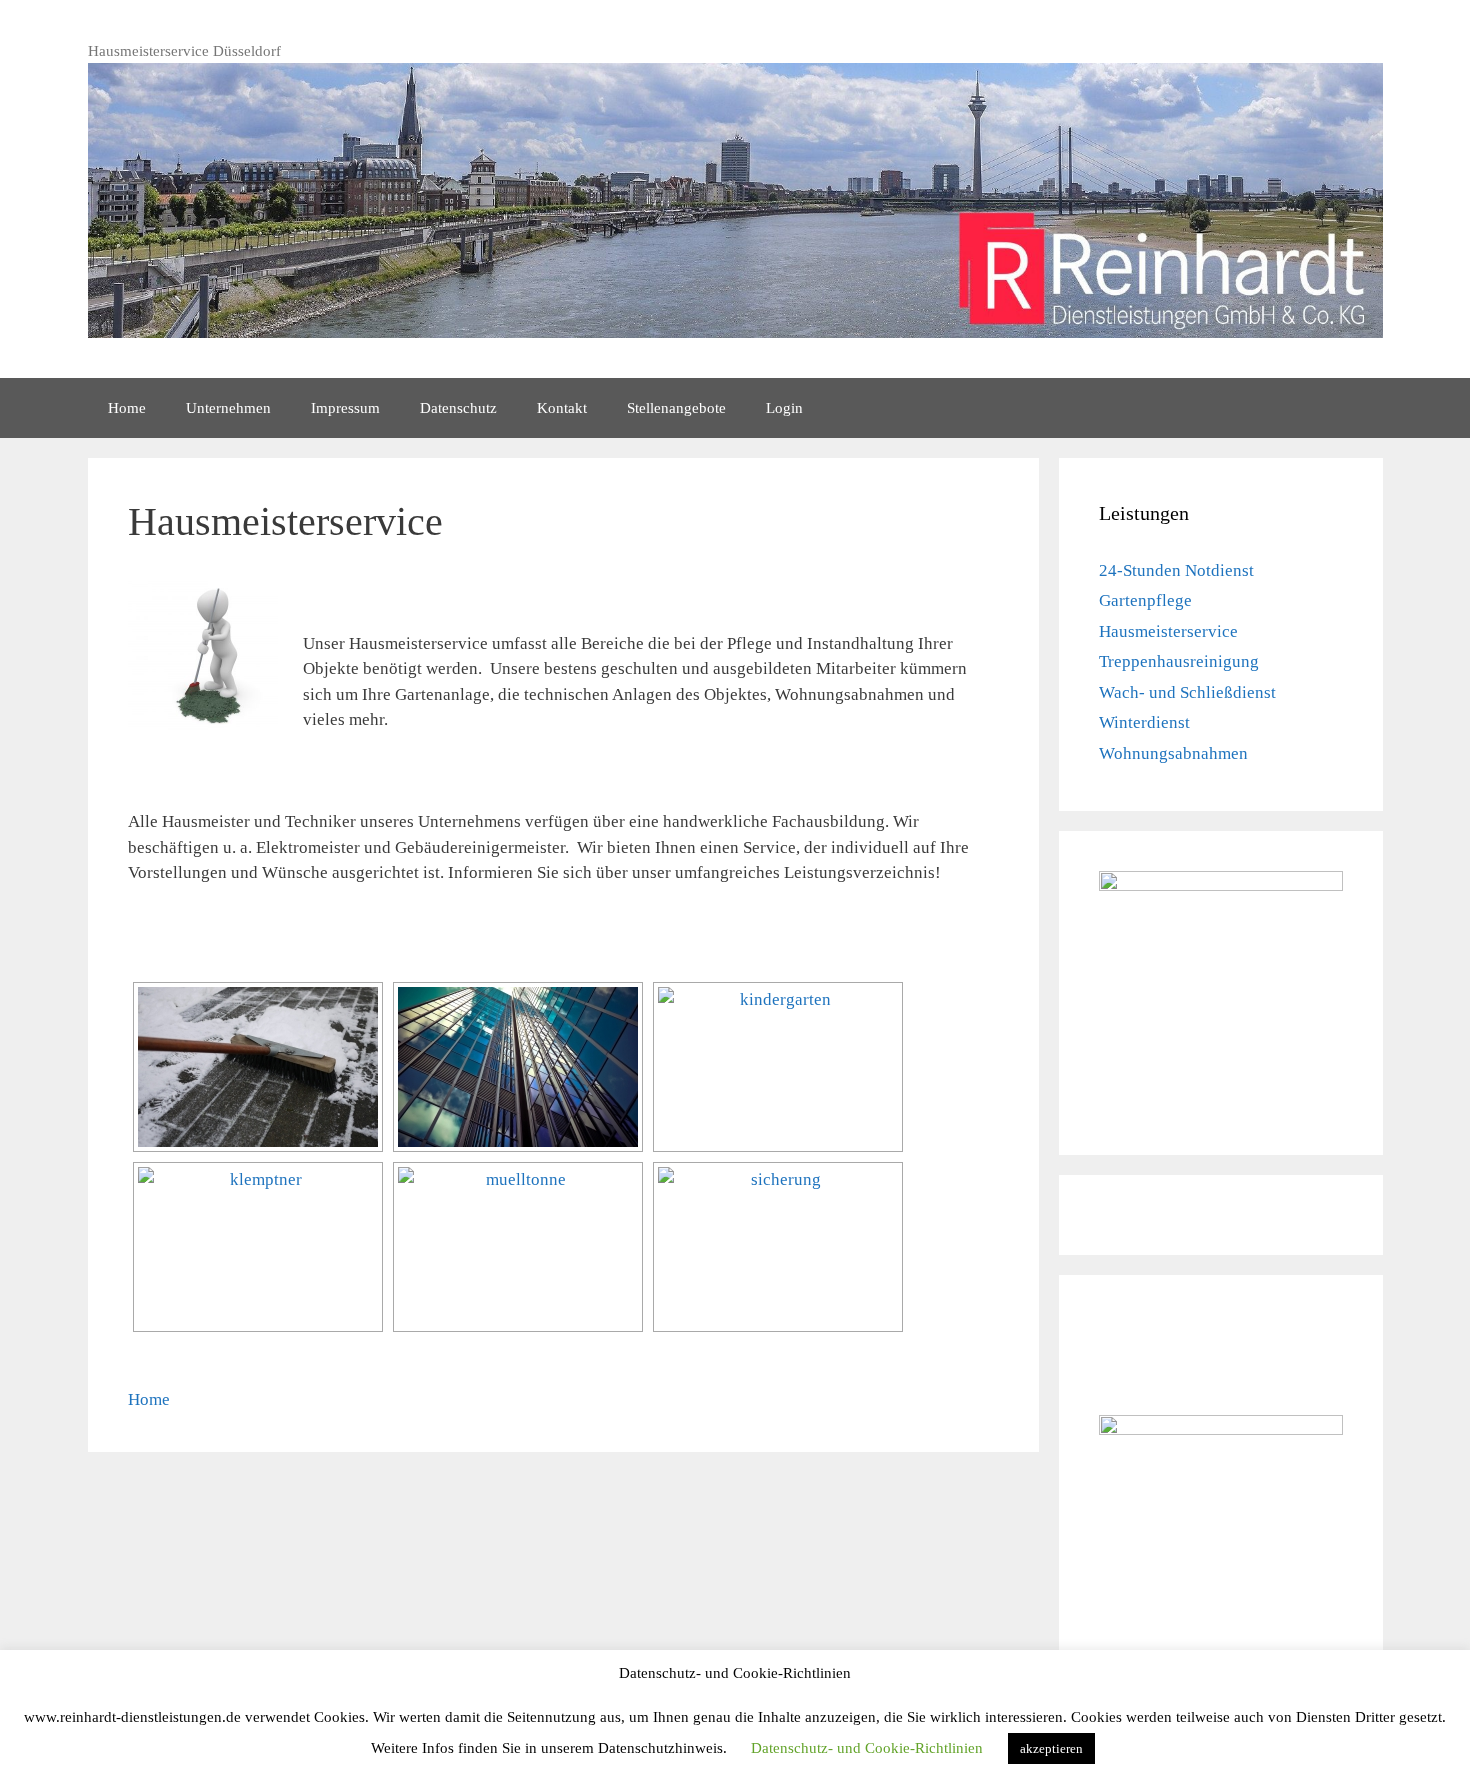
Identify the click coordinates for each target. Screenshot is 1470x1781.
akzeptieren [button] (1051, 1748)
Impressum (345, 408)
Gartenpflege (1145, 600)
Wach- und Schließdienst (1187, 692)
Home (127, 408)
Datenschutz (458, 408)
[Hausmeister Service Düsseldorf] (258, 1067)
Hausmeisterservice (1168, 631)
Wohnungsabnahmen (1173, 753)
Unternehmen (228, 408)
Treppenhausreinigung (1179, 661)
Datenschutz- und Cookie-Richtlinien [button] (867, 1748)
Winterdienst (1144, 722)
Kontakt (562, 408)
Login (784, 408)
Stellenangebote (676, 408)
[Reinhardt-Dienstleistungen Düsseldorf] (735, 198)
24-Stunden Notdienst (1176, 570)
